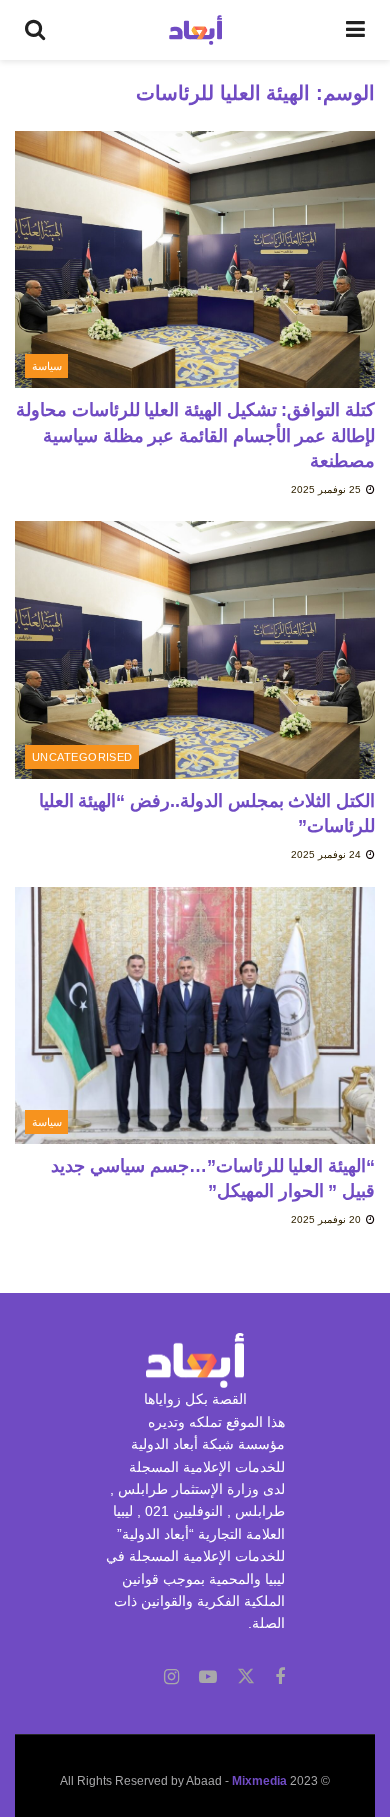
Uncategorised (82, 757)
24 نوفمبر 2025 (327, 854)
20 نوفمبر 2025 (327, 1219)
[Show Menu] (355, 30)
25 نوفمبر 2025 (327, 489)
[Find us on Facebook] (280, 1677)
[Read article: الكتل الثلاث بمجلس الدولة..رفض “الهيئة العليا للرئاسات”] (195, 649)
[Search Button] (35, 30)
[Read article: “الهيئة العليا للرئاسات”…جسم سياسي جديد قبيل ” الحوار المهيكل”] (195, 1015)
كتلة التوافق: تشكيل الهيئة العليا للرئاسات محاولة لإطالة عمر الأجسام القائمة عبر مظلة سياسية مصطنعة (195, 435)
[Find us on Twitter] (246, 1677)
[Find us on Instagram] (171, 1677)
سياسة (47, 366)
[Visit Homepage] (195, 30)
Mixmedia (259, 1781)
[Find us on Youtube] (208, 1677)
